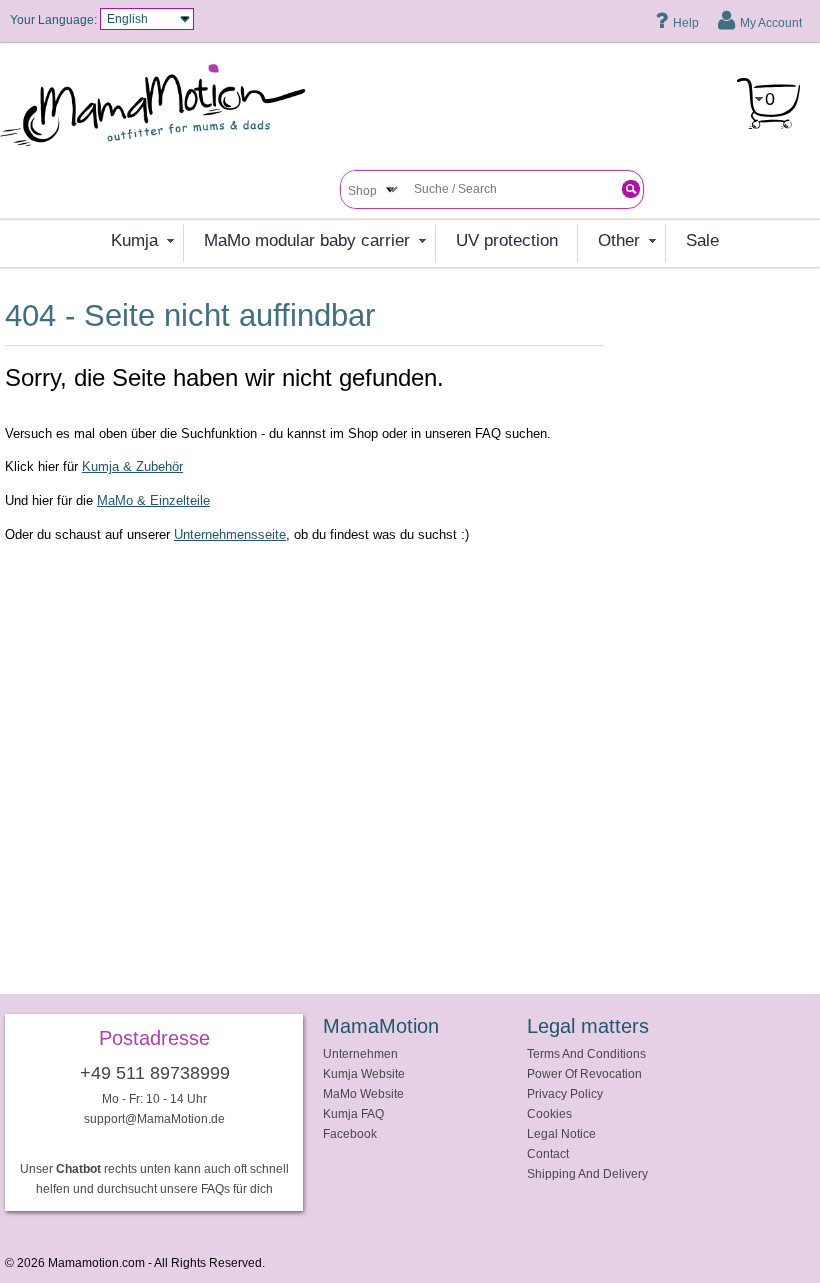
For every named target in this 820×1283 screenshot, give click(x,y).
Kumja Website (364, 1073)
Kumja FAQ (353, 1113)
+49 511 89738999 (155, 1073)
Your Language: (53, 20)
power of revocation (584, 1073)
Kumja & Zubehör (132, 466)
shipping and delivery (587, 1173)
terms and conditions (586, 1053)
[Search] (631, 189)
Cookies (549, 1113)
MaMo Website (363, 1093)
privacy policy (565, 1093)
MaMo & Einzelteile (153, 500)
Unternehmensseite (230, 534)
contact (548, 1153)
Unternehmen (360, 1053)
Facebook (350, 1133)
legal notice (561, 1133)
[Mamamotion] (170, 112)
